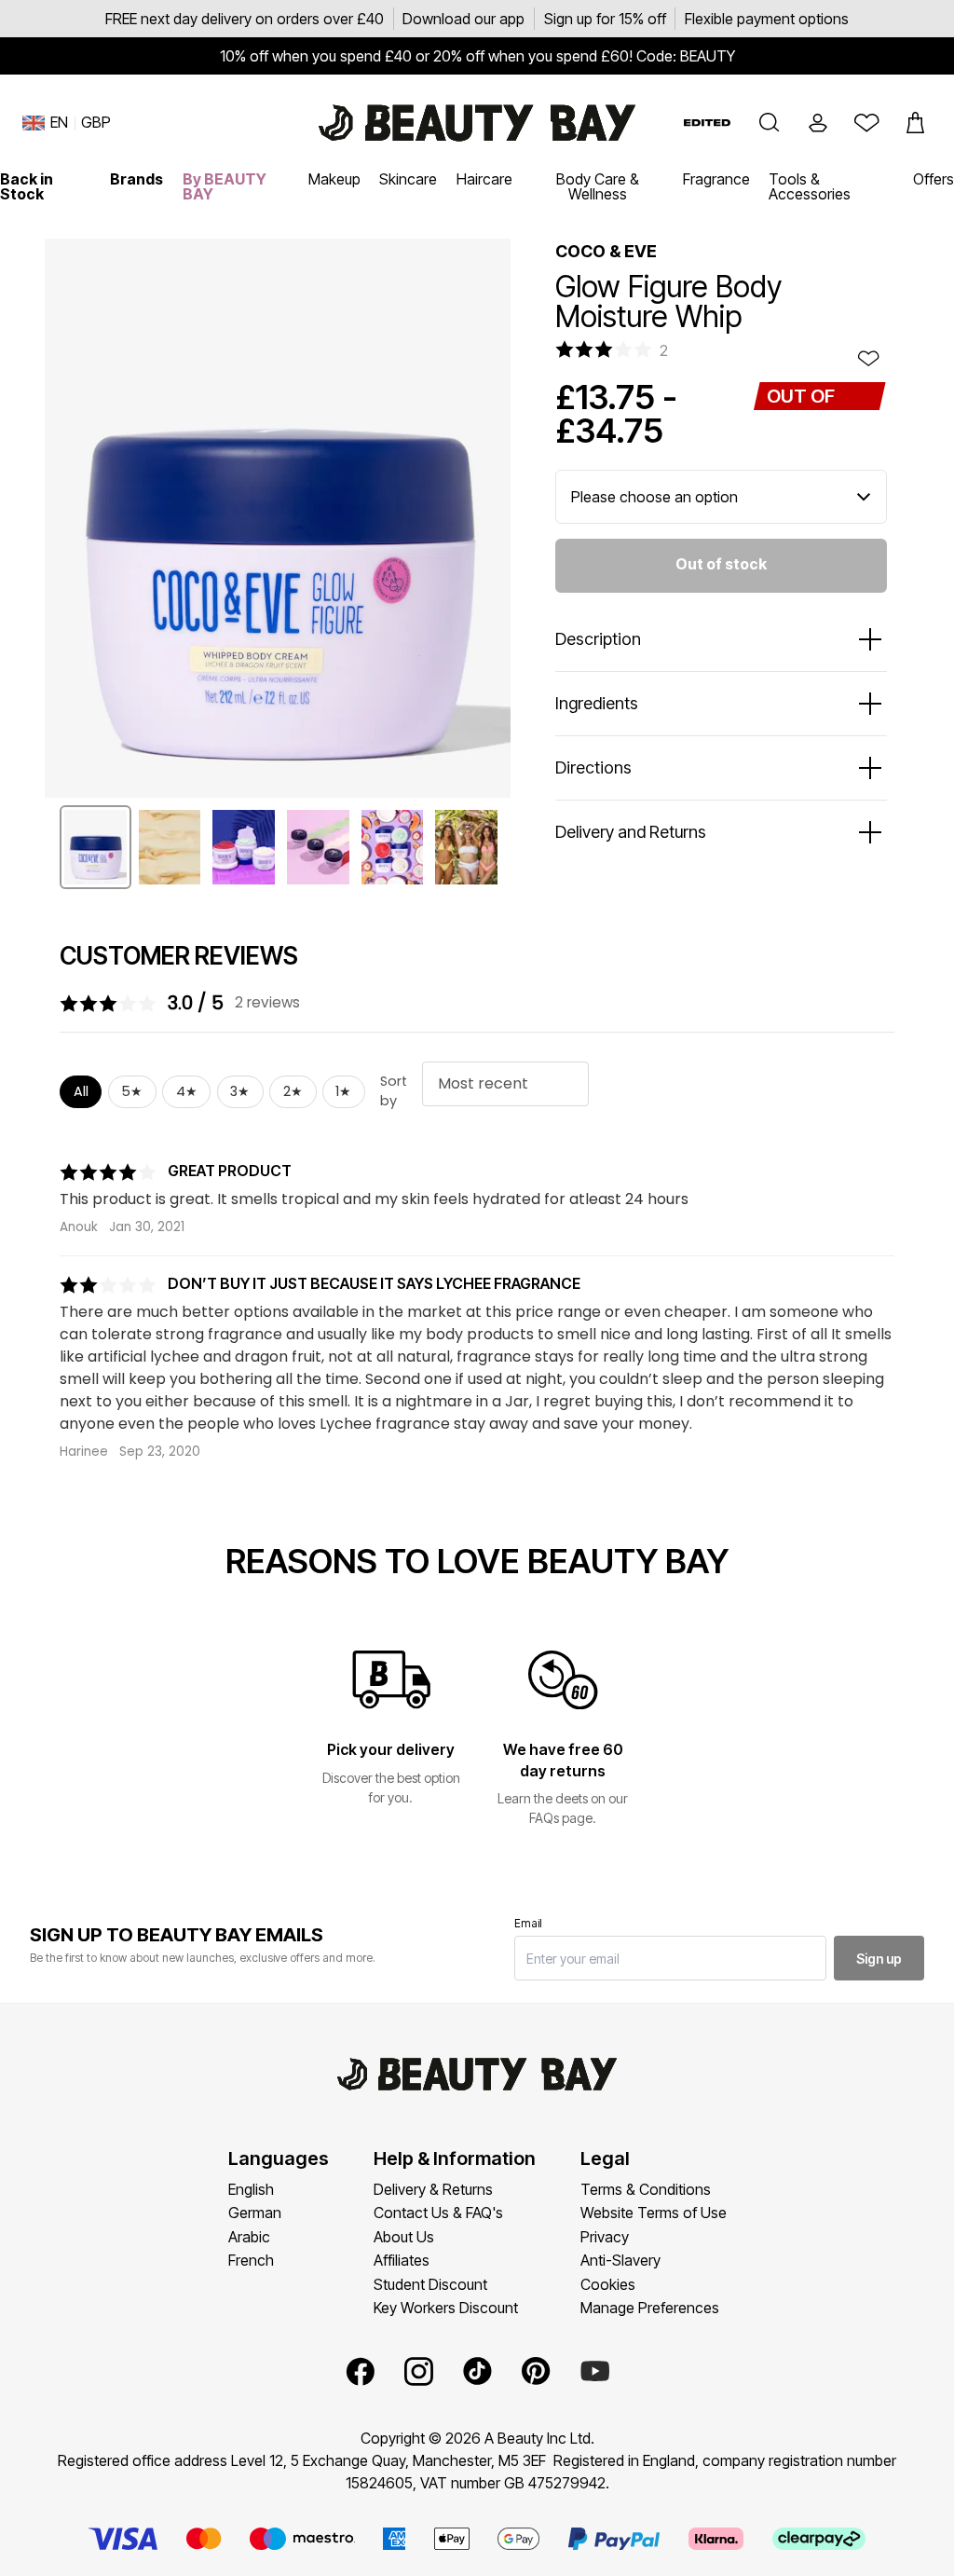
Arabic (249, 2237)
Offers (934, 179)
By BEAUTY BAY (225, 186)
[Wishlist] (866, 123)
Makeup (334, 179)
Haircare (484, 179)
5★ (132, 1091)
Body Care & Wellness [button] (598, 186)
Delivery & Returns (433, 2189)
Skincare (408, 179)
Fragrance (716, 179)
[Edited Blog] (707, 123)
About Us (404, 2237)
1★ (343, 1091)
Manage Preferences (650, 2308)
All (81, 1091)
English (251, 2189)
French (251, 2260)
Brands (136, 179)
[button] (770, 123)
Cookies (608, 2284)
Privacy (605, 2237)
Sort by (394, 1091)
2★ (293, 1091)
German (255, 2213)
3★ (240, 1091)
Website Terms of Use (654, 2213)
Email (528, 1923)
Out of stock (721, 564)
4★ (187, 1091)
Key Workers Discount (446, 2308)
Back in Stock (27, 186)
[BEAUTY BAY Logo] (477, 123)
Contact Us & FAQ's (438, 2213)
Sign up (879, 1959)
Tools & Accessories (810, 186)
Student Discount (430, 2284)
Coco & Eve (606, 251)
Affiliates (402, 2260)
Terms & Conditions (646, 2189)
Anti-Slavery (620, 2260)
